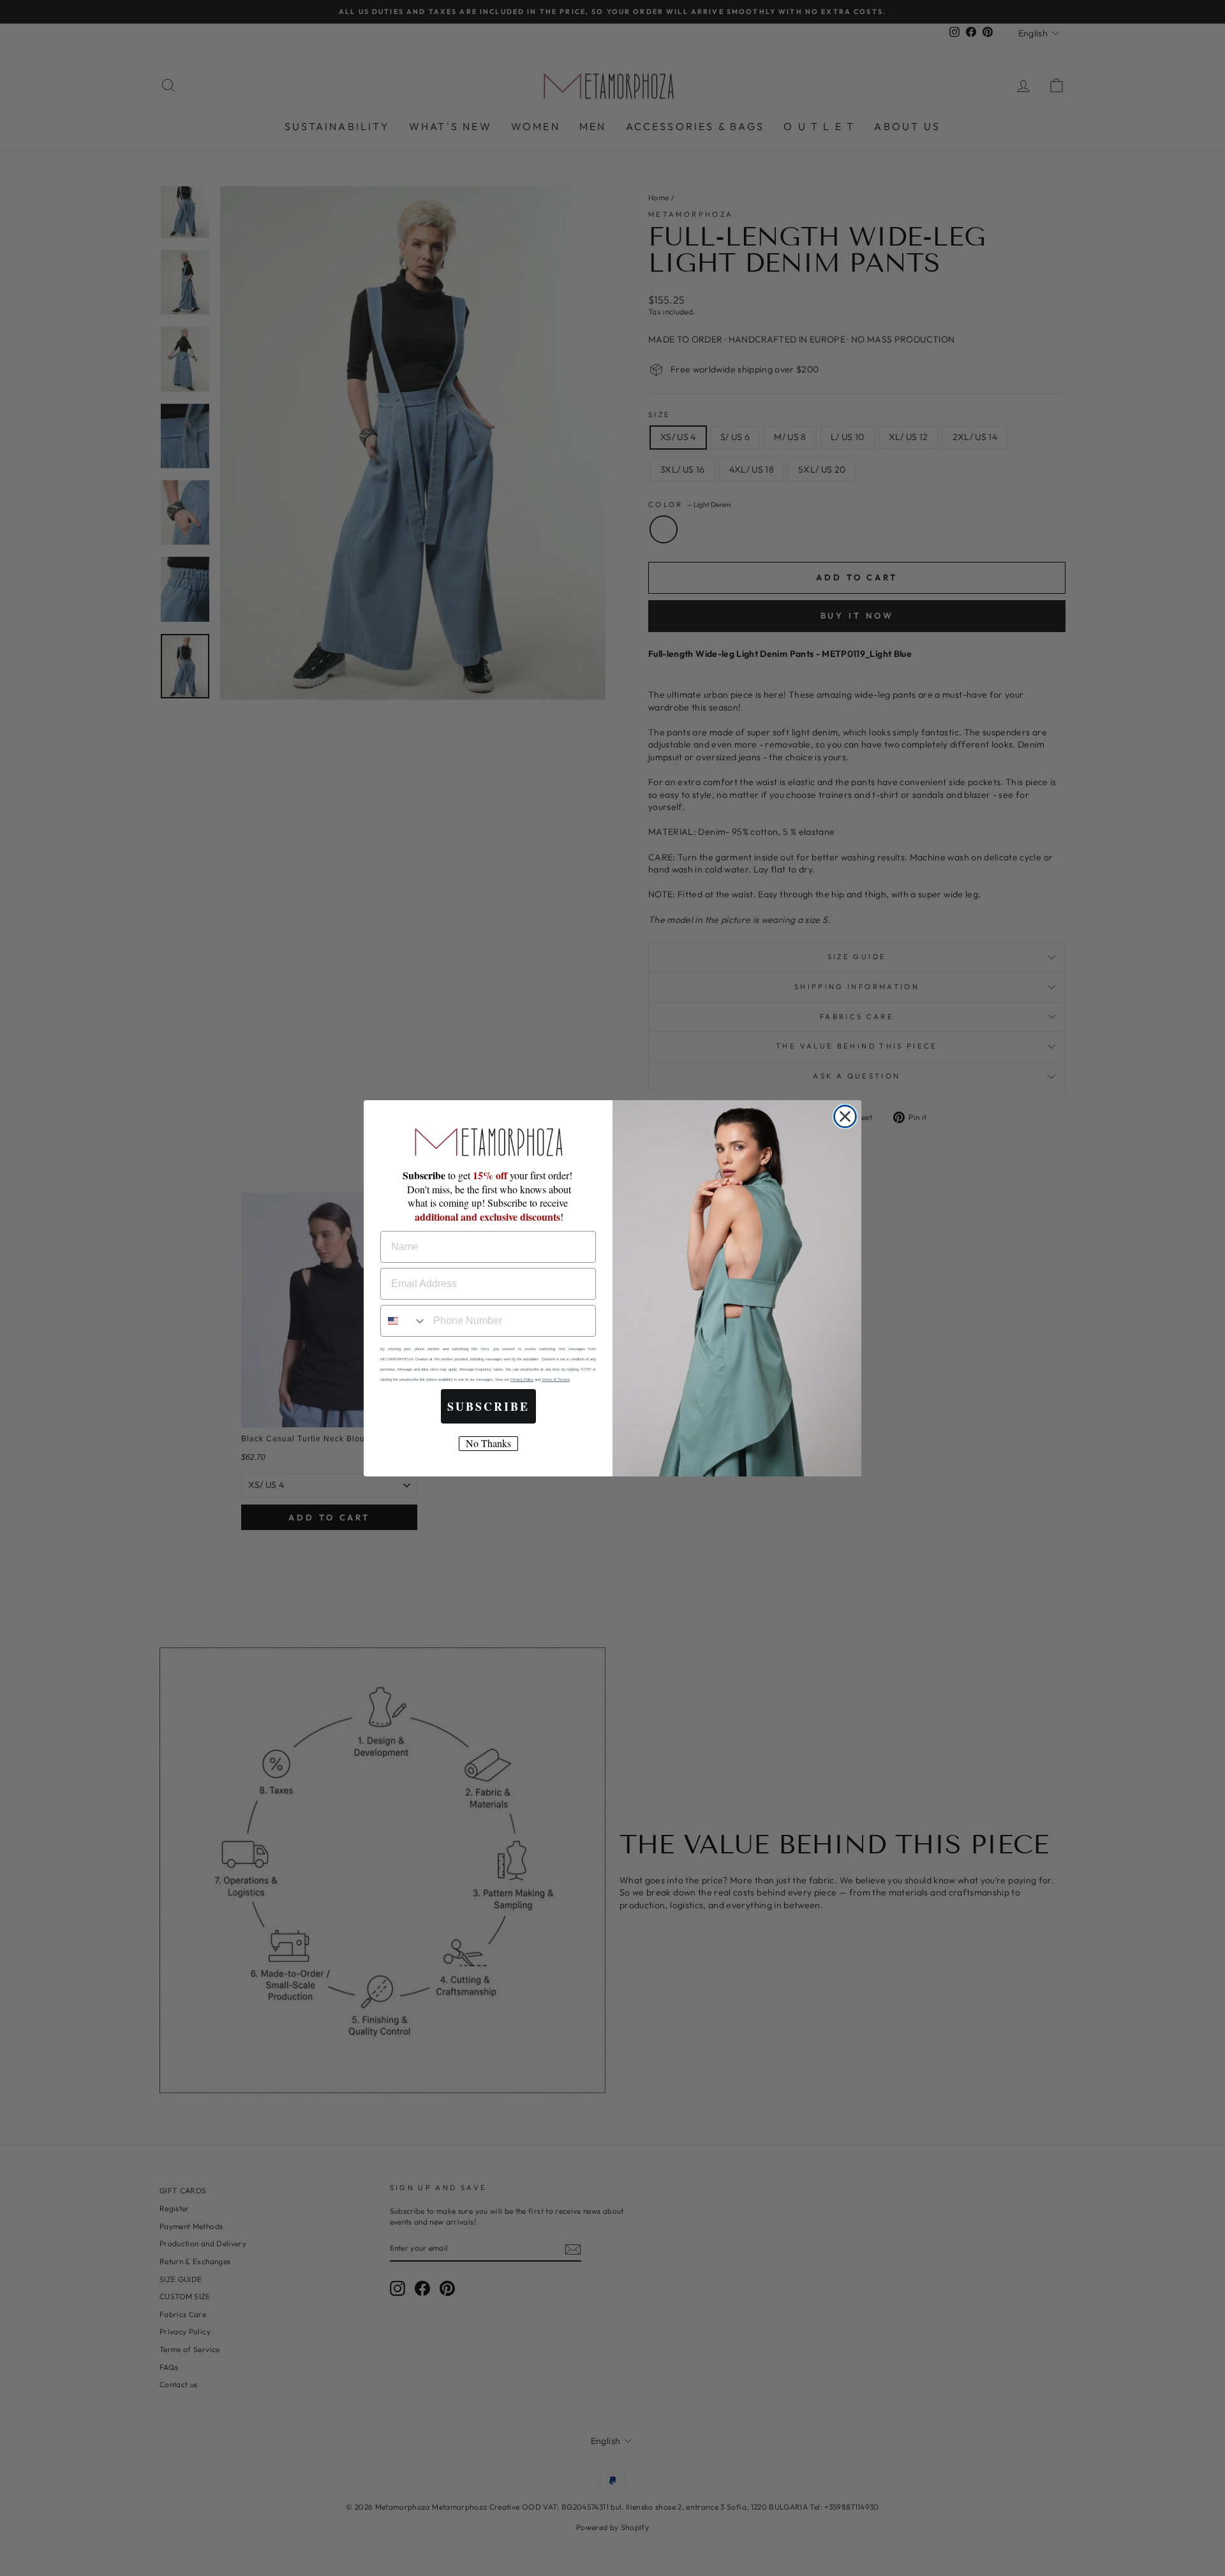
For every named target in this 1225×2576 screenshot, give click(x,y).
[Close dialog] (845, 1116)
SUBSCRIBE (488, 1406)
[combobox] (404, 1321)
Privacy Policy (522, 1380)
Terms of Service (556, 1380)
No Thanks (488, 1443)
